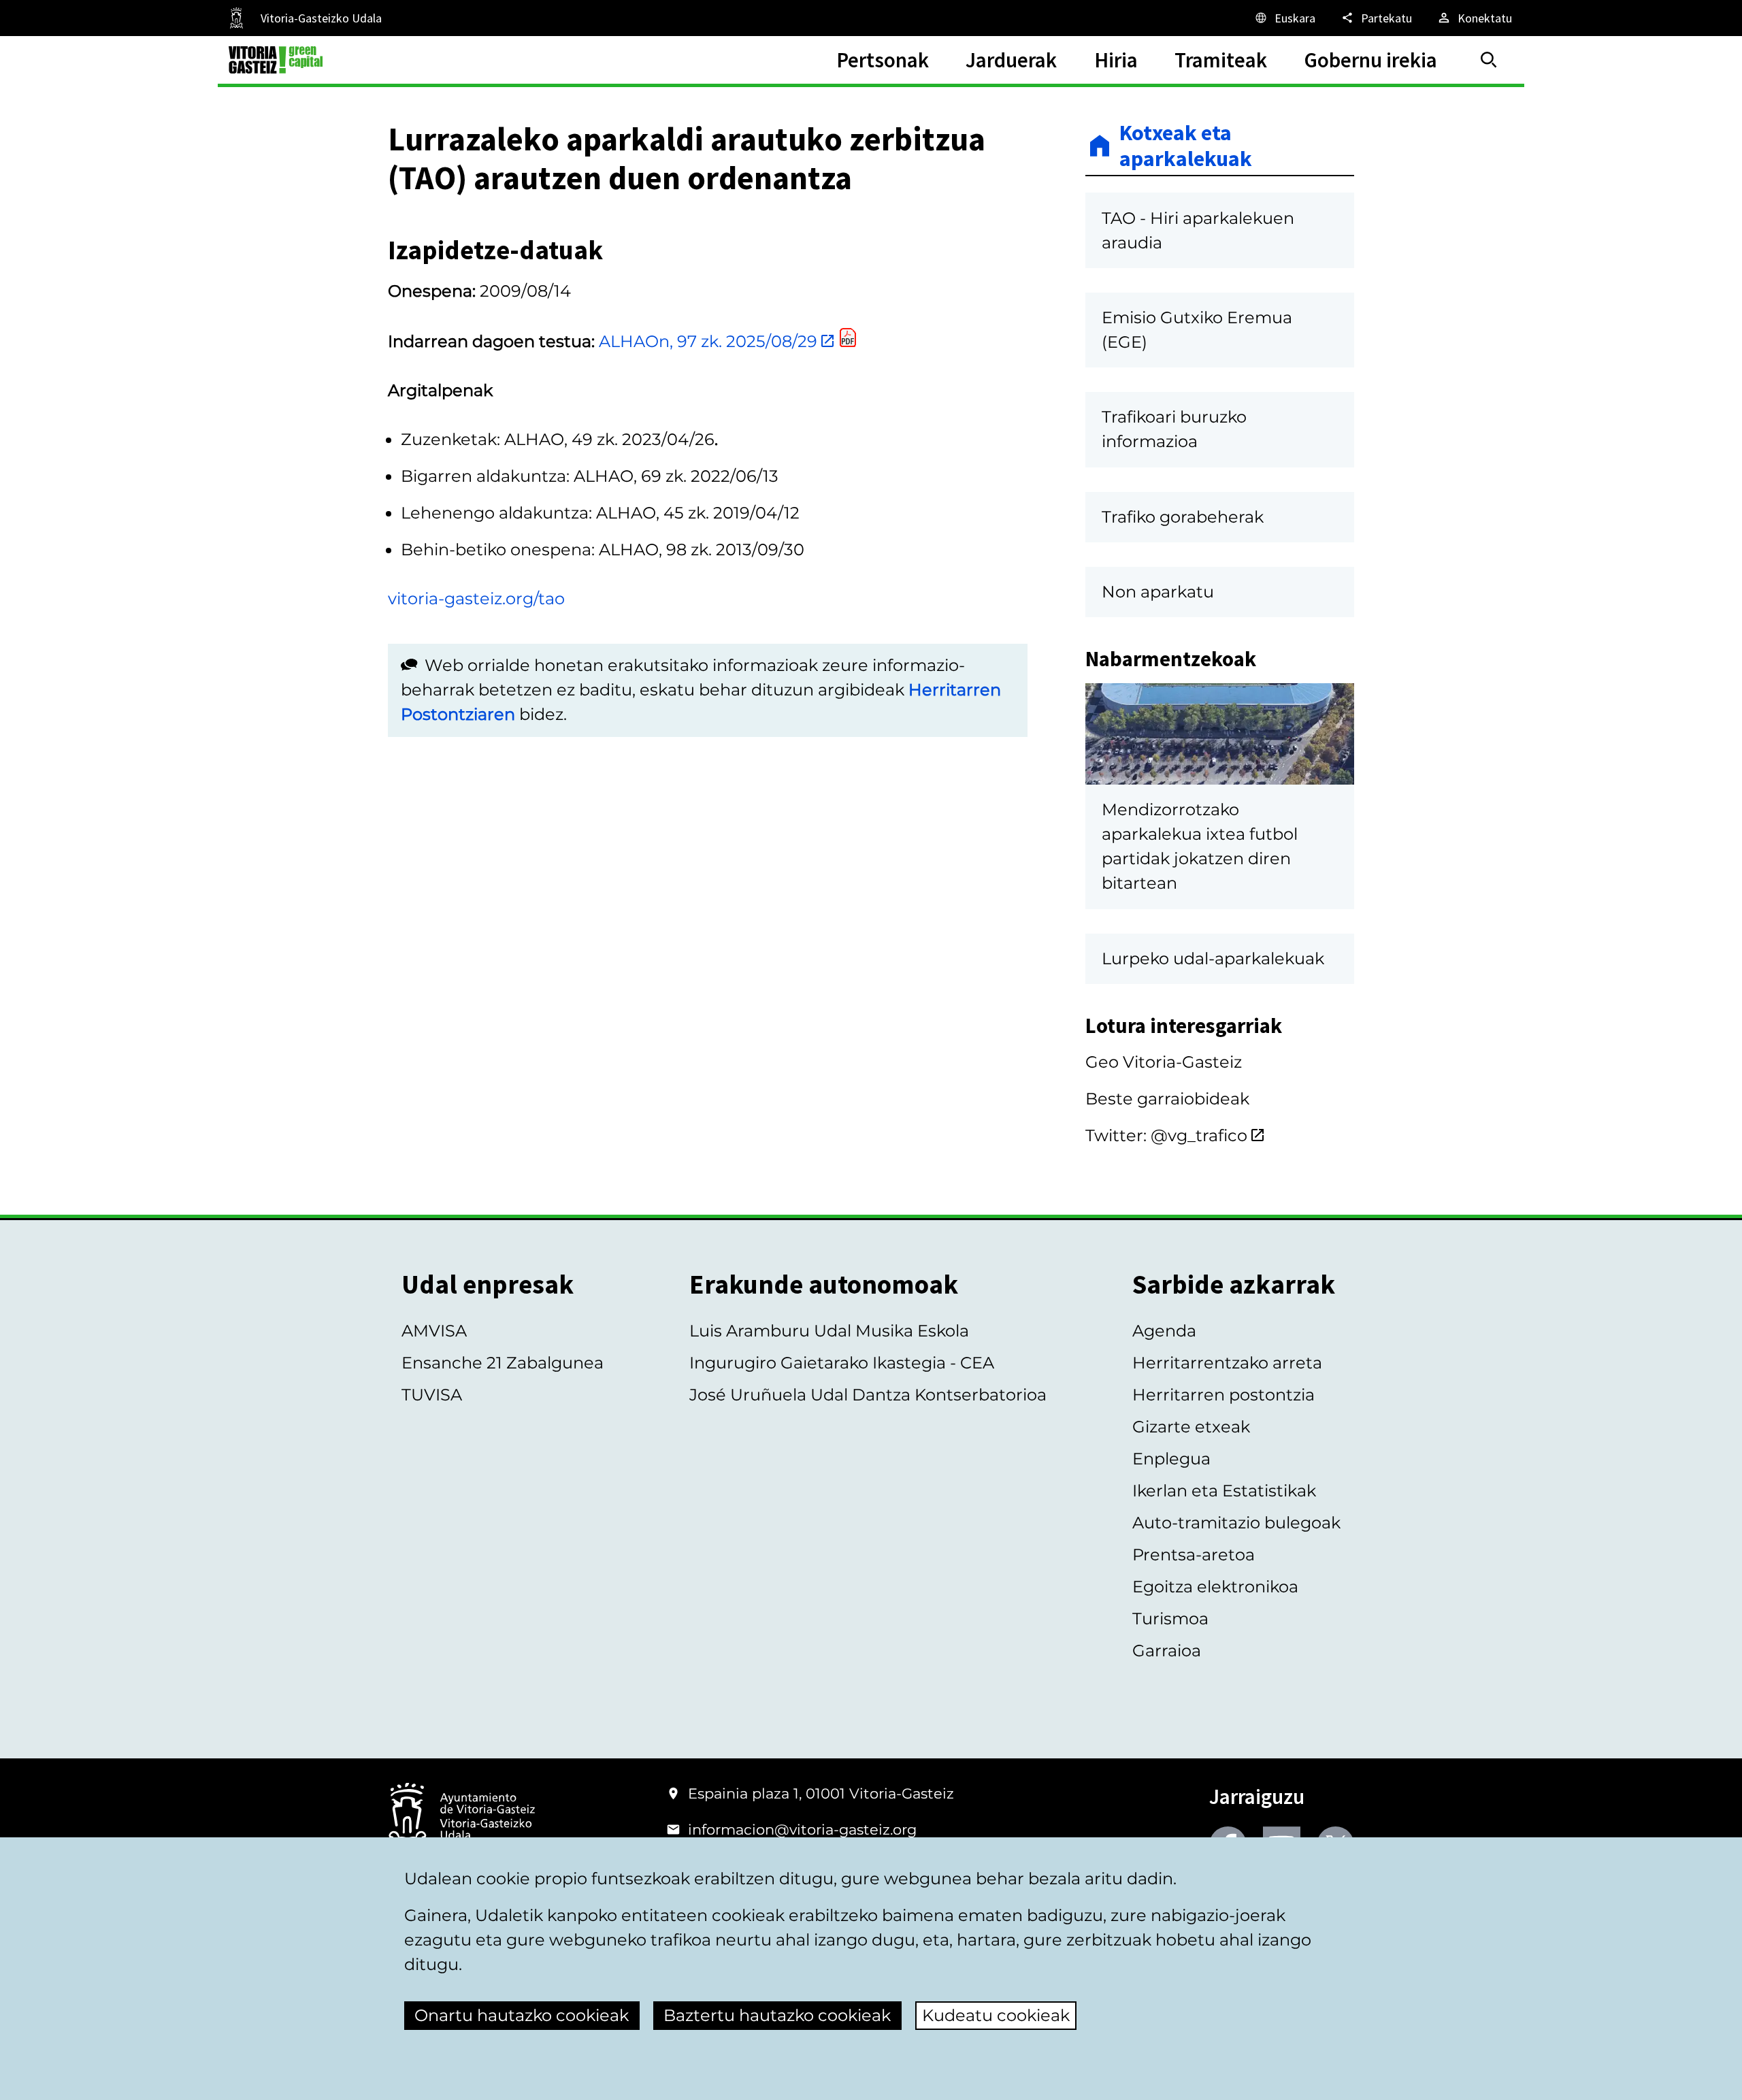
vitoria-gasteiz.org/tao (476, 598)
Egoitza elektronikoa (1215, 1587)
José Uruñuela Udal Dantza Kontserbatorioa (868, 1395)
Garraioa (1167, 1651)
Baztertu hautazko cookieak (777, 2015)
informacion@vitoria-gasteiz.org (802, 1830)
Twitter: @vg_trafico (1166, 1135)
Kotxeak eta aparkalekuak (1186, 146)
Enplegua (1171, 1459)
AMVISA (434, 1331)
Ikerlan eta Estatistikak (1224, 1491)
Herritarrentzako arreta (1227, 1363)
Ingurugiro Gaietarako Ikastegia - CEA (842, 1363)
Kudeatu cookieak (996, 2015)
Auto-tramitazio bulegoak (1236, 1523)
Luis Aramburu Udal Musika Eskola (829, 1331)
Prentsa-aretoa (1194, 1555)
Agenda (1164, 1331)
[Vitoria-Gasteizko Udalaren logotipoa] (461, 1817)
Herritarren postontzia (1223, 1395)
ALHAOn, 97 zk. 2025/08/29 (706, 341)
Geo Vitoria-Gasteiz (1164, 1062)
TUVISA (432, 1395)
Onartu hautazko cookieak (522, 2015)
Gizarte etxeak (1191, 1427)
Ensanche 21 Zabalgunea (503, 1363)
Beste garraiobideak (1167, 1099)
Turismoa (1170, 1619)
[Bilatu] (1489, 60)
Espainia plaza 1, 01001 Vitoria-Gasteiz (821, 1793)
